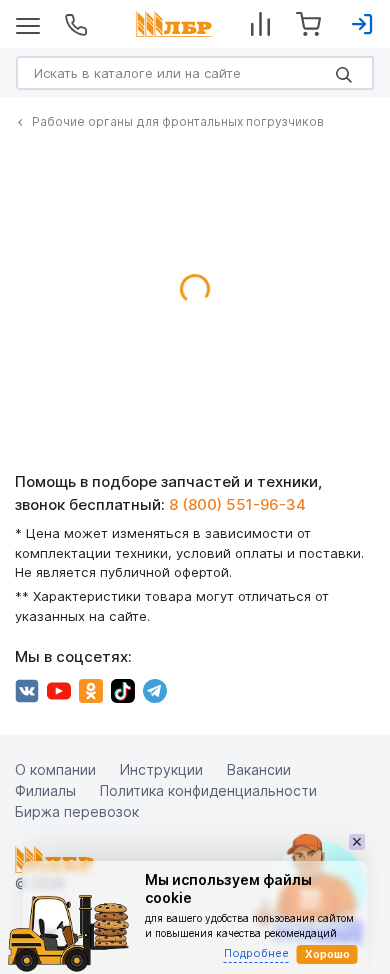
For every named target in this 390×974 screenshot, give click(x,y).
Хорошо (327, 954)
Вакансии (259, 769)
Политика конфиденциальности (208, 790)
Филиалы (45, 790)
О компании (55, 769)
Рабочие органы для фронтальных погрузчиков (178, 121)
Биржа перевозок (77, 811)
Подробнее (256, 953)
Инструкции (161, 769)
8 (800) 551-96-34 (237, 504)
